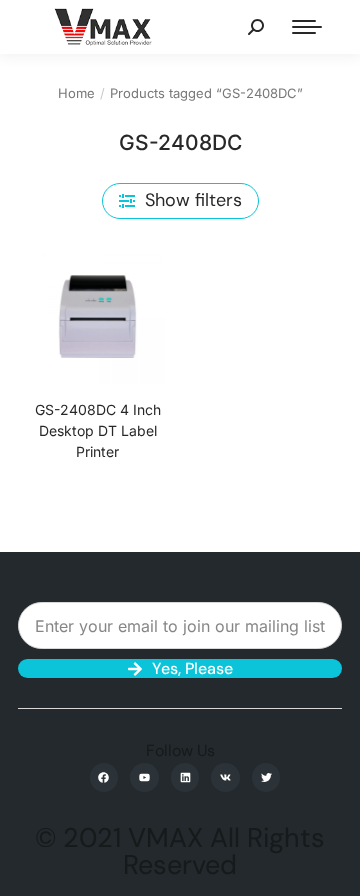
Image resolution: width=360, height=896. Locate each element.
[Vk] (225, 777)
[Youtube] (144, 777)
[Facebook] (104, 777)
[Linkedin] (185, 777)
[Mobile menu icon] (307, 27)
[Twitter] (266, 777)
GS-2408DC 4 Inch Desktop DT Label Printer (98, 430)
